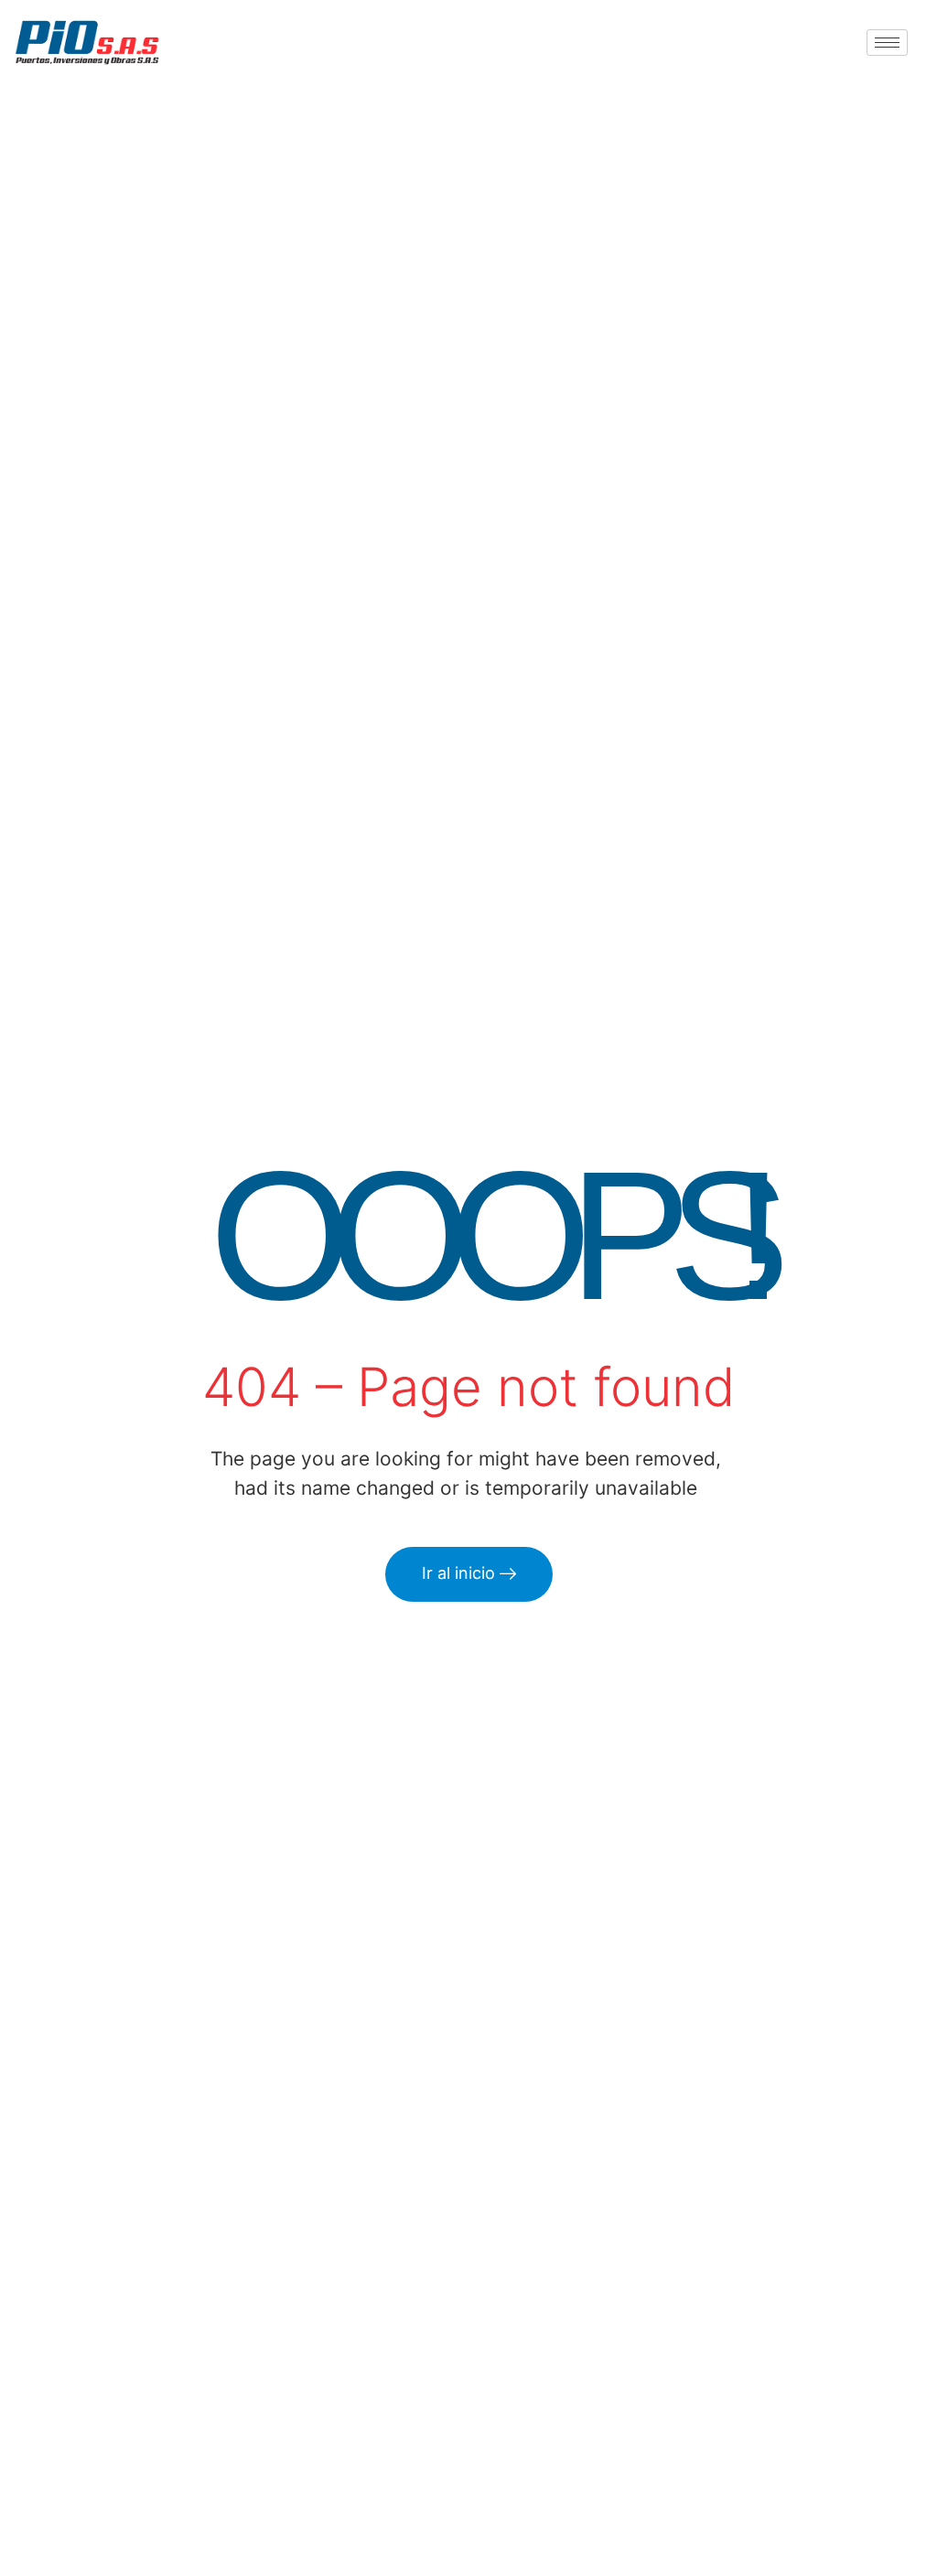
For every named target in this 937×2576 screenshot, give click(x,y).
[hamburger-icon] (887, 43)
